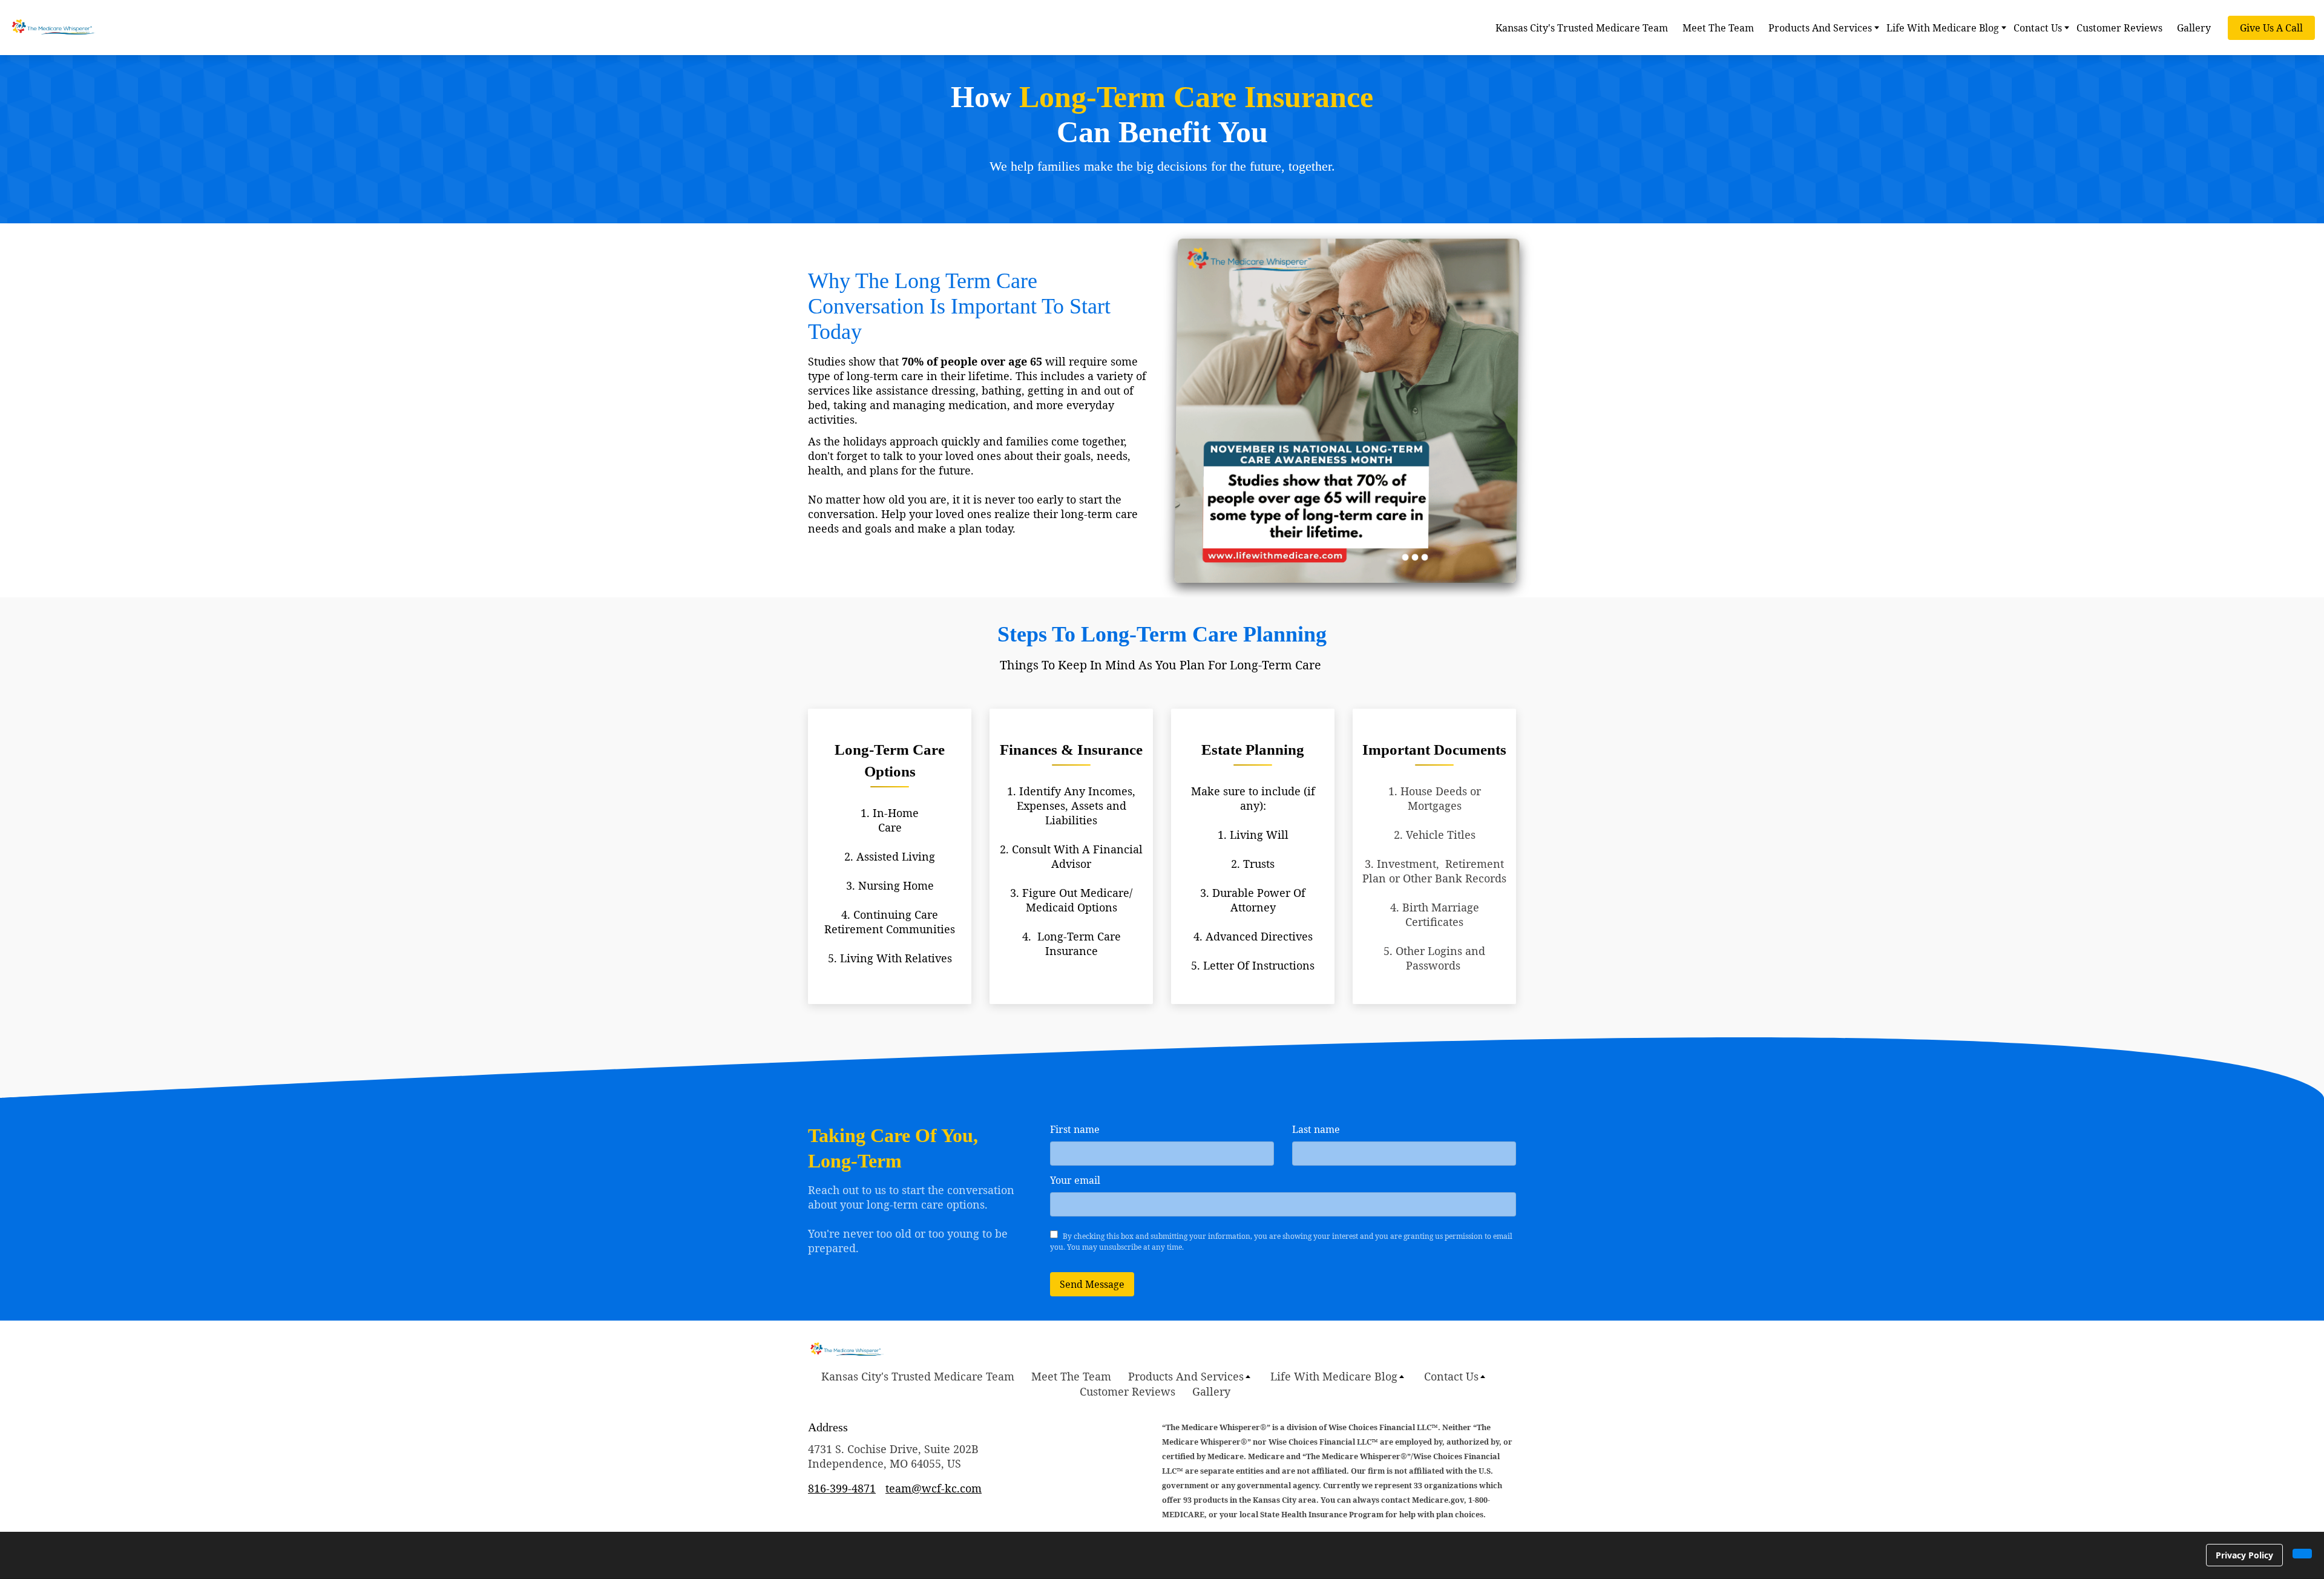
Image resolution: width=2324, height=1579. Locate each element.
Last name (1316, 1129)
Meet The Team (1718, 28)
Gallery (2194, 28)
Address (828, 1427)
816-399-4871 (842, 1488)
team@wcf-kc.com (934, 1488)
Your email (1075, 1180)
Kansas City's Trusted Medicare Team (1582, 28)
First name (1075, 1129)
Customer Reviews (2119, 28)
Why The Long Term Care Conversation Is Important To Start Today (959, 306)
